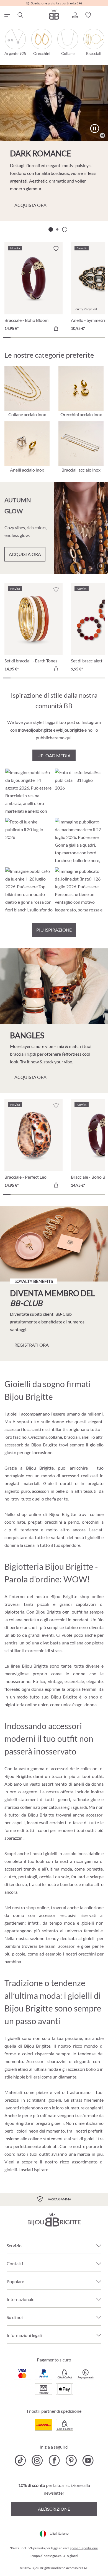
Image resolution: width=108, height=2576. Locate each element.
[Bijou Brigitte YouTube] (88, 2460)
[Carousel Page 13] (94, 337)
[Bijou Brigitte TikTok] (20, 2460)
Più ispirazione (54, 930)
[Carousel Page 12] (87, 337)
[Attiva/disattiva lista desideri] (56, 249)
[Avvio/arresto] (94, 129)
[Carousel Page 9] (65, 337)
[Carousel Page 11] (79, 337)
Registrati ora (32, 1345)
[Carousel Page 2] (57, 229)
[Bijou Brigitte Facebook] (54, 2460)
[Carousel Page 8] (58, 337)
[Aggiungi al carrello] (56, 328)
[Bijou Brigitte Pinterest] (71, 2460)
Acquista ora (30, 205)
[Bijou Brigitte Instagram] (37, 2460)
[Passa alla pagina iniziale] (54, 14)
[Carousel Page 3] (21, 337)
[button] (75, 15)
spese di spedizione (84, 2548)
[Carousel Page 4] (29, 337)
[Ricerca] (20, 15)
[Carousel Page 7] (50, 337)
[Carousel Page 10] (72, 337)
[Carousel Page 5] (36, 337)
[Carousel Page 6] (43, 337)
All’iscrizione (54, 2509)
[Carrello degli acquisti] (101, 15)
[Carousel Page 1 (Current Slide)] (51, 229)
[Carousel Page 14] (101, 337)
